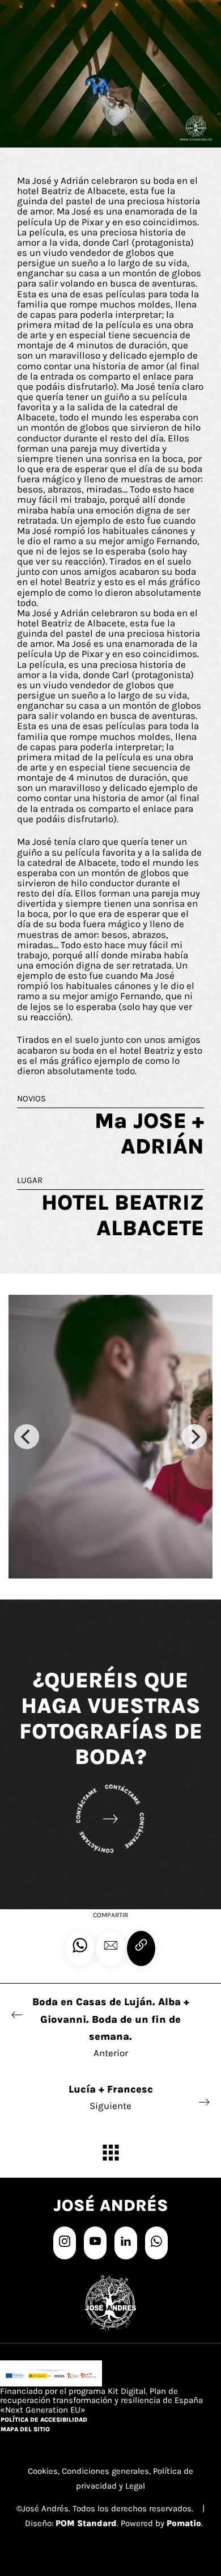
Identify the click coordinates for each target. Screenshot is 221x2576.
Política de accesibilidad (44, 2420)
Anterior (111, 2027)
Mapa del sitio (25, 2429)
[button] (110, 1948)
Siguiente (111, 2097)
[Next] (194, 1437)
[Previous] (27, 1437)
